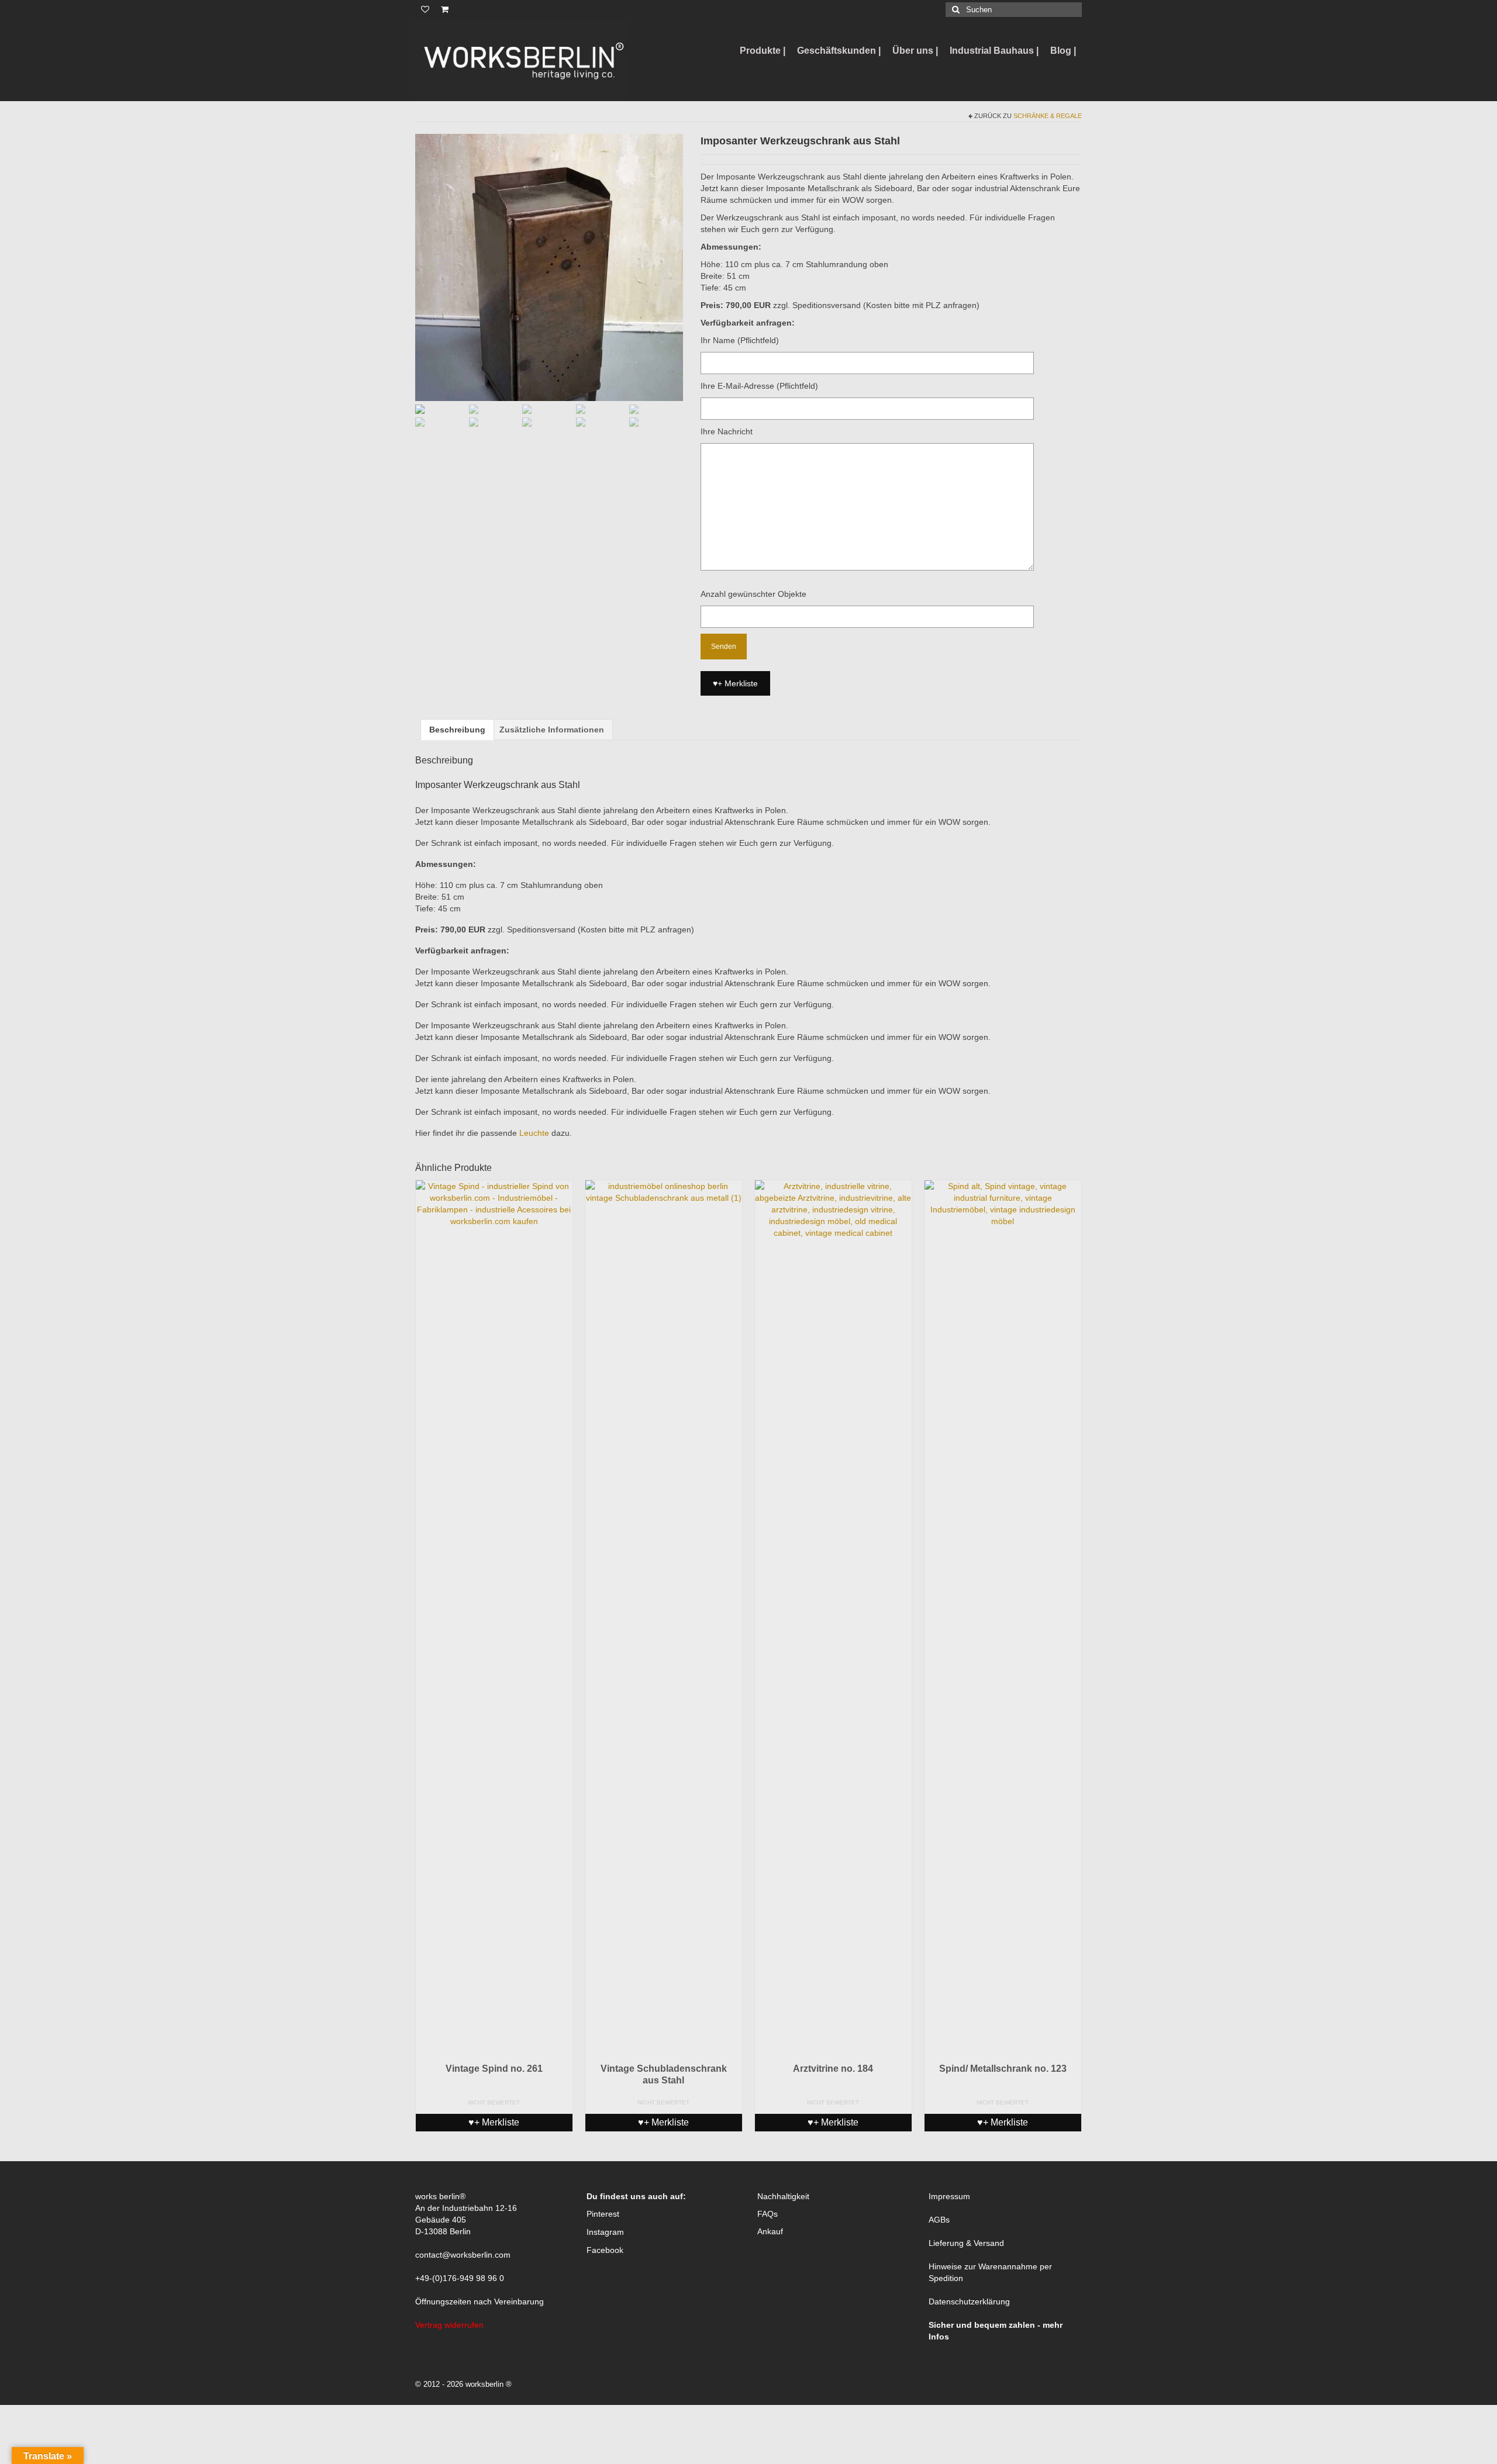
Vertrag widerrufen (449, 2325)
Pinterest (603, 2214)
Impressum (949, 2196)
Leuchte (534, 1133)
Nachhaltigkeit (783, 2196)
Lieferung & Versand (966, 2243)
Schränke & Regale (1048, 116)
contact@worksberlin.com (463, 2255)
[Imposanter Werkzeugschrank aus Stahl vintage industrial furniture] (549, 267)
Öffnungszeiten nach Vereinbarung (480, 2301)
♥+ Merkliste (735, 683)
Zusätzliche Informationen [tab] (552, 730)
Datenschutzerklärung (969, 2301)
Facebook (605, 2250)
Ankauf (770, 2231)
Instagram (605, 2232)
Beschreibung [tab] (457, 730)
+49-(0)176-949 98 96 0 (460, 2278)
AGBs (939, 2220)
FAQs (768, 2214)
